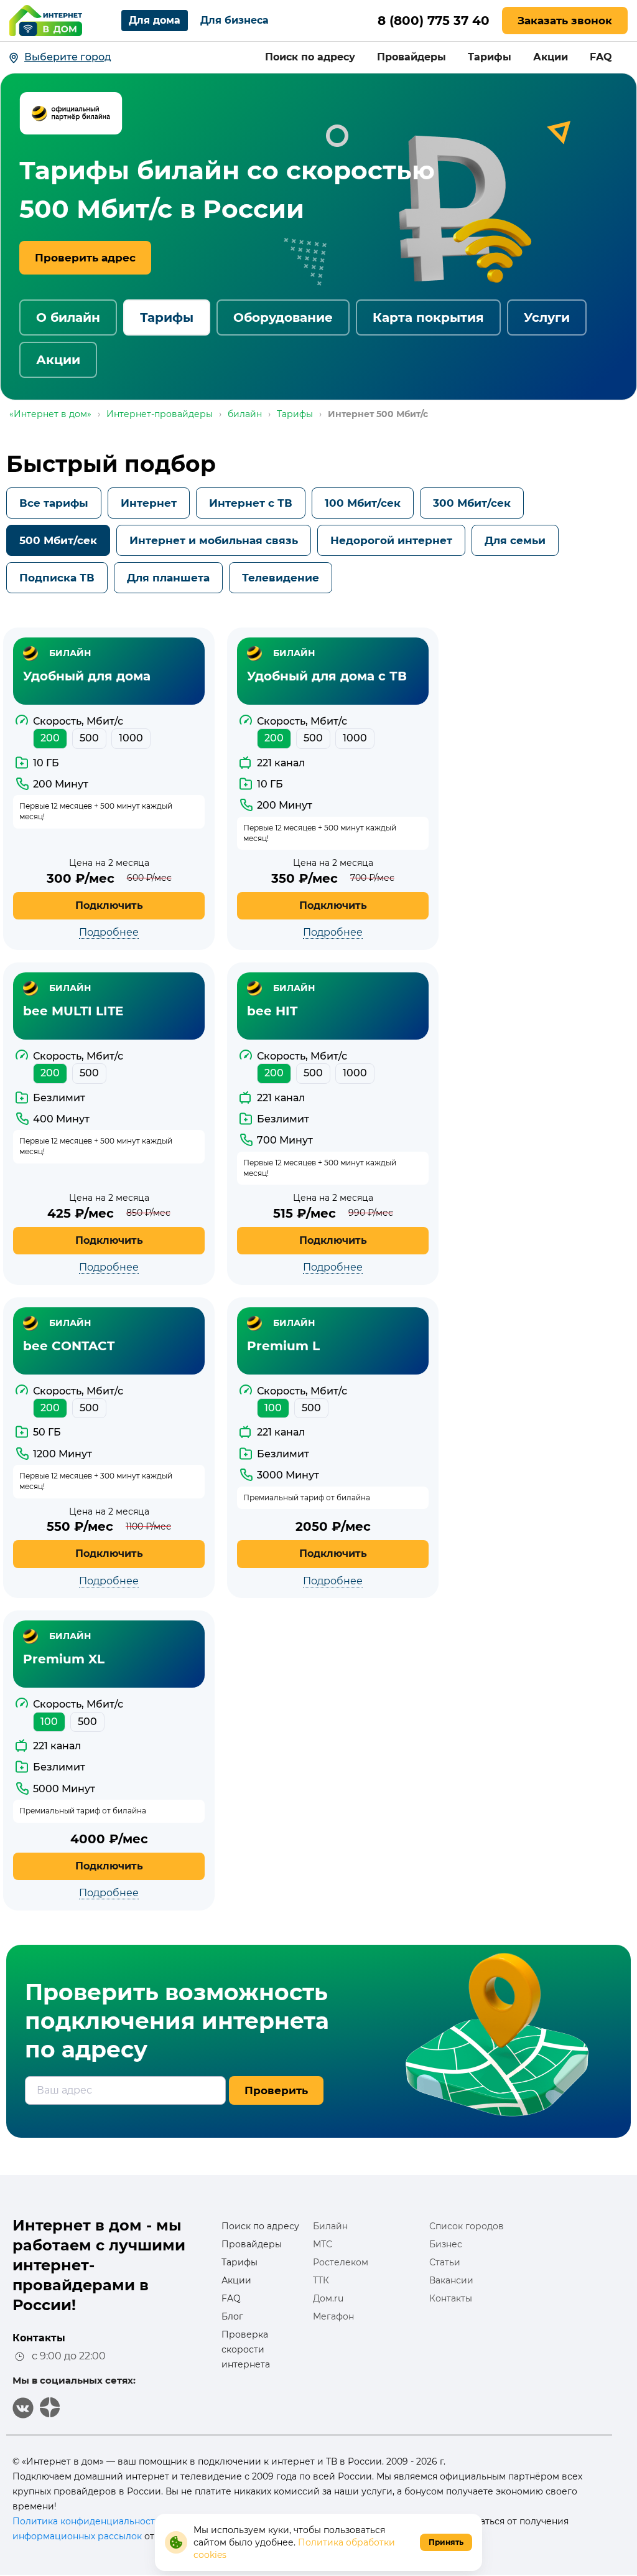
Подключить (109, 905)
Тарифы (490, 57)
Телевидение (281, 578)
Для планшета (168, 578)
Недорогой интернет (391, 540)
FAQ (601, 57)
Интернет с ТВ (251, 503)
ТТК (321, 2280)
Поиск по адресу (310, 57)
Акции (551, 57)
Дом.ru (328, 2298)
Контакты (451, 2298)
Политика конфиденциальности (87, 2521)
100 (273, 1408)
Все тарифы (54, 503)
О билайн (68, 317)
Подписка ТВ (57, 578)
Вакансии (451, 2280)
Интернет (149, 503)
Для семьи (515, 540)
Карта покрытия (428, 317)
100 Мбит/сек (363, 503)
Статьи (445, 2262)
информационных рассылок (77, 2536)
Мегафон (333, 2316)
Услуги (547, 317)
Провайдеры (411, 57)
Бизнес (446, 2244)
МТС (323, 2244)
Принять (446, 2542)
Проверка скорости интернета (246, 2349)
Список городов (467, 2226)
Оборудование (283, 317)
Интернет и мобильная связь (214, 540)
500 (89, 738)
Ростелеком (341, 2262)
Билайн (330, 2226)
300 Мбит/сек (472, 503)
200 (50, 738)
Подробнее (109, 932)
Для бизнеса (235, 20)
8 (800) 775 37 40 (434, 21)
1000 (131, 738)
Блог (232, 2316)
